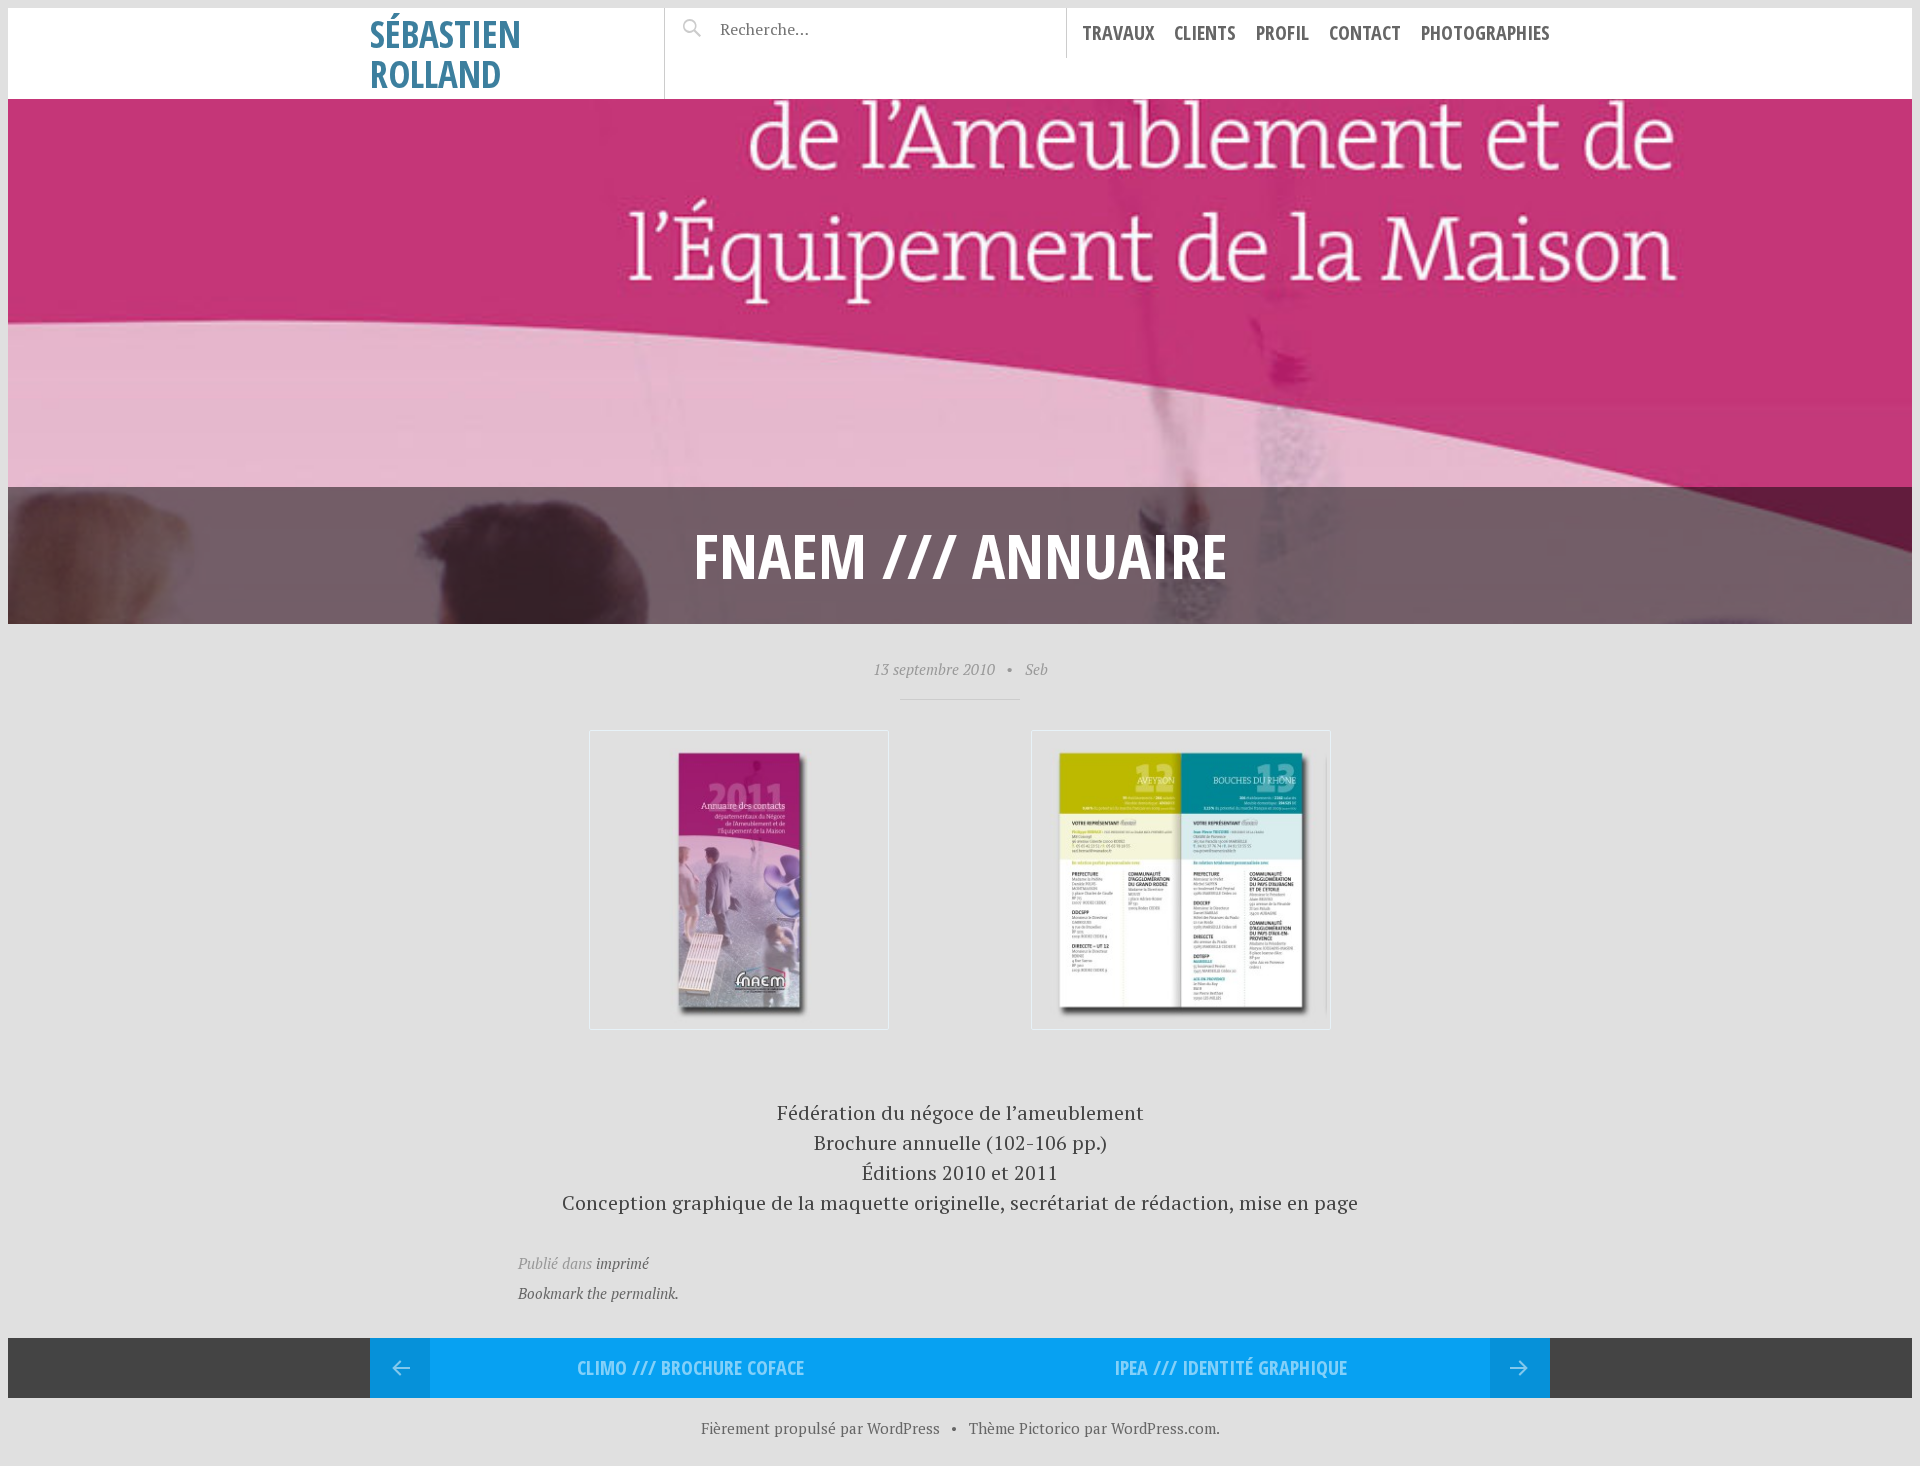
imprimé (622, 1263)
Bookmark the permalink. (598, 1293)
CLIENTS (1205, 32)
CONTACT (1365, 32)
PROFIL (1282, 32)
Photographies (1485, 32)
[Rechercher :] (802, 29)
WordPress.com (1163, 1428)
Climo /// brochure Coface (690, 1367)
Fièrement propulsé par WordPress (820, 1428)
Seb (1036, 669)
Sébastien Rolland (445, 53)
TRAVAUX (1118, 32)
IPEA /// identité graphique (1230, 1367)
